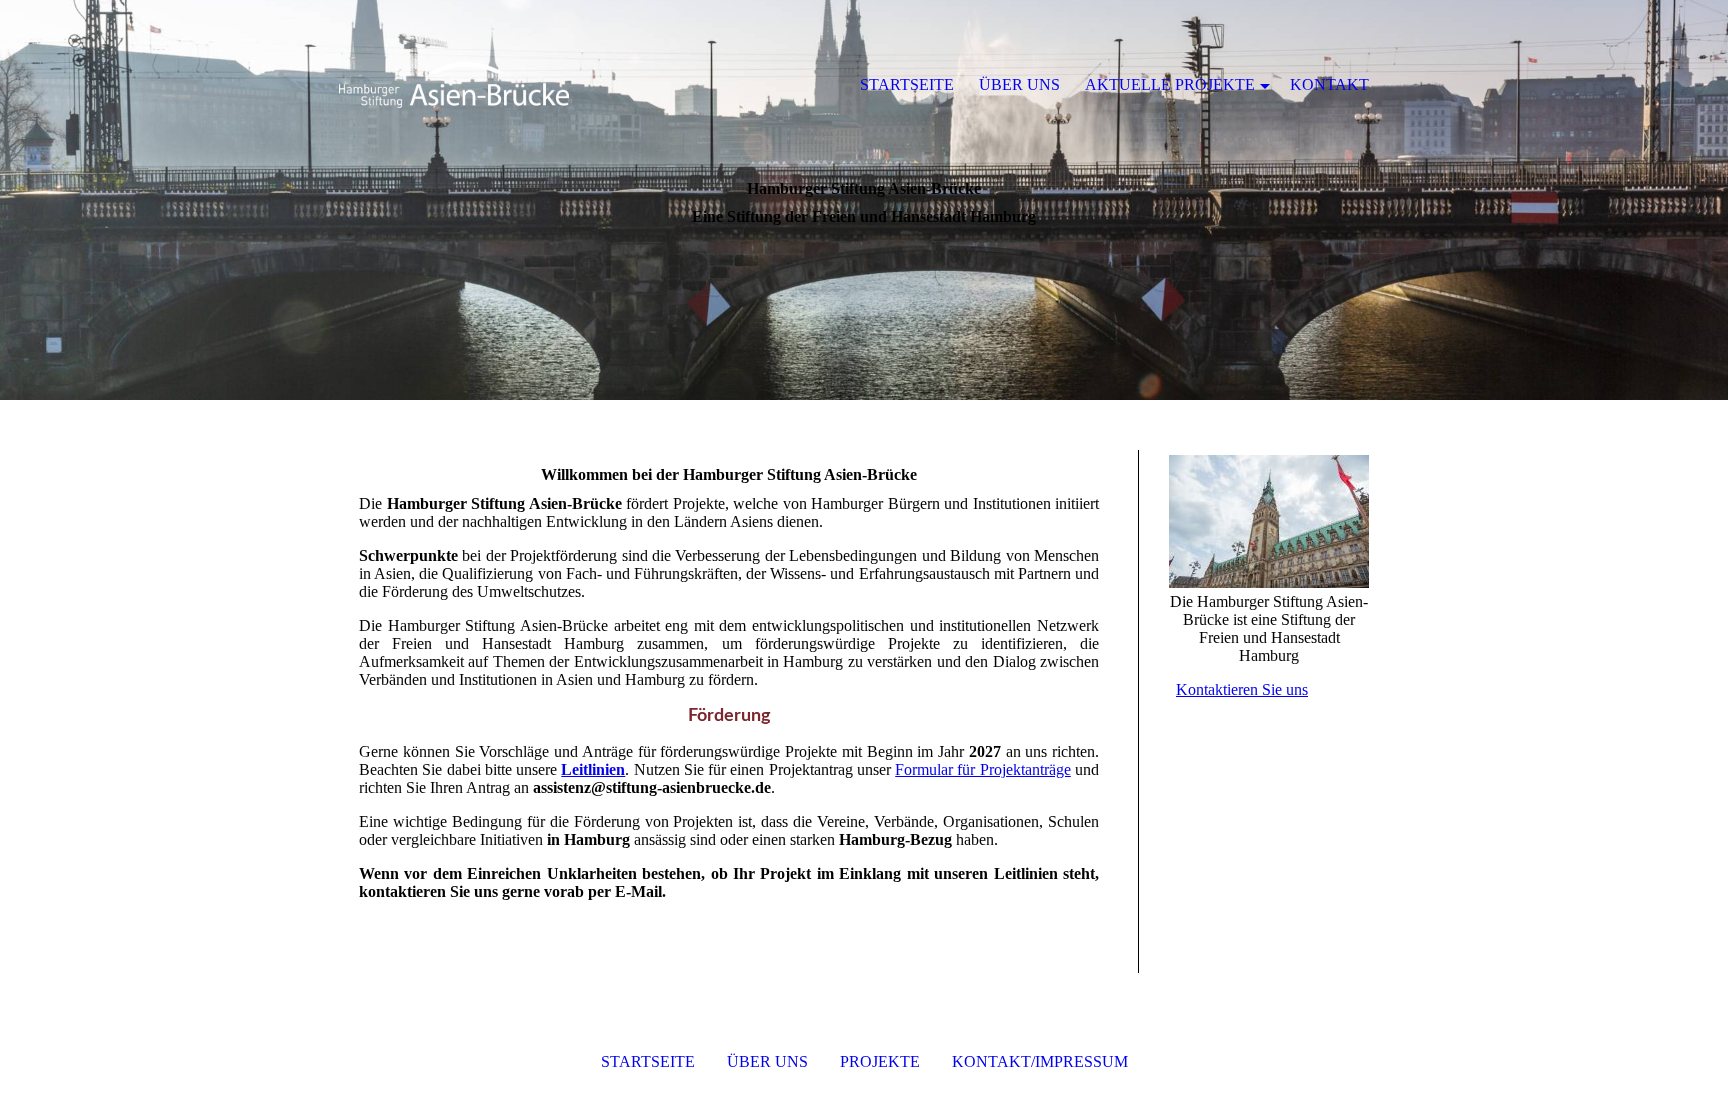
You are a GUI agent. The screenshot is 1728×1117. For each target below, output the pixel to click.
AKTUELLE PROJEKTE (1170, 84)
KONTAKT (1329, 84)
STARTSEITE (648, 1061)
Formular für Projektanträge (983, 769)
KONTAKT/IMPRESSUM (1040, 1061)
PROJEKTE (880, 1061)
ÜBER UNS (767, 1061)
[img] (454, 85)
